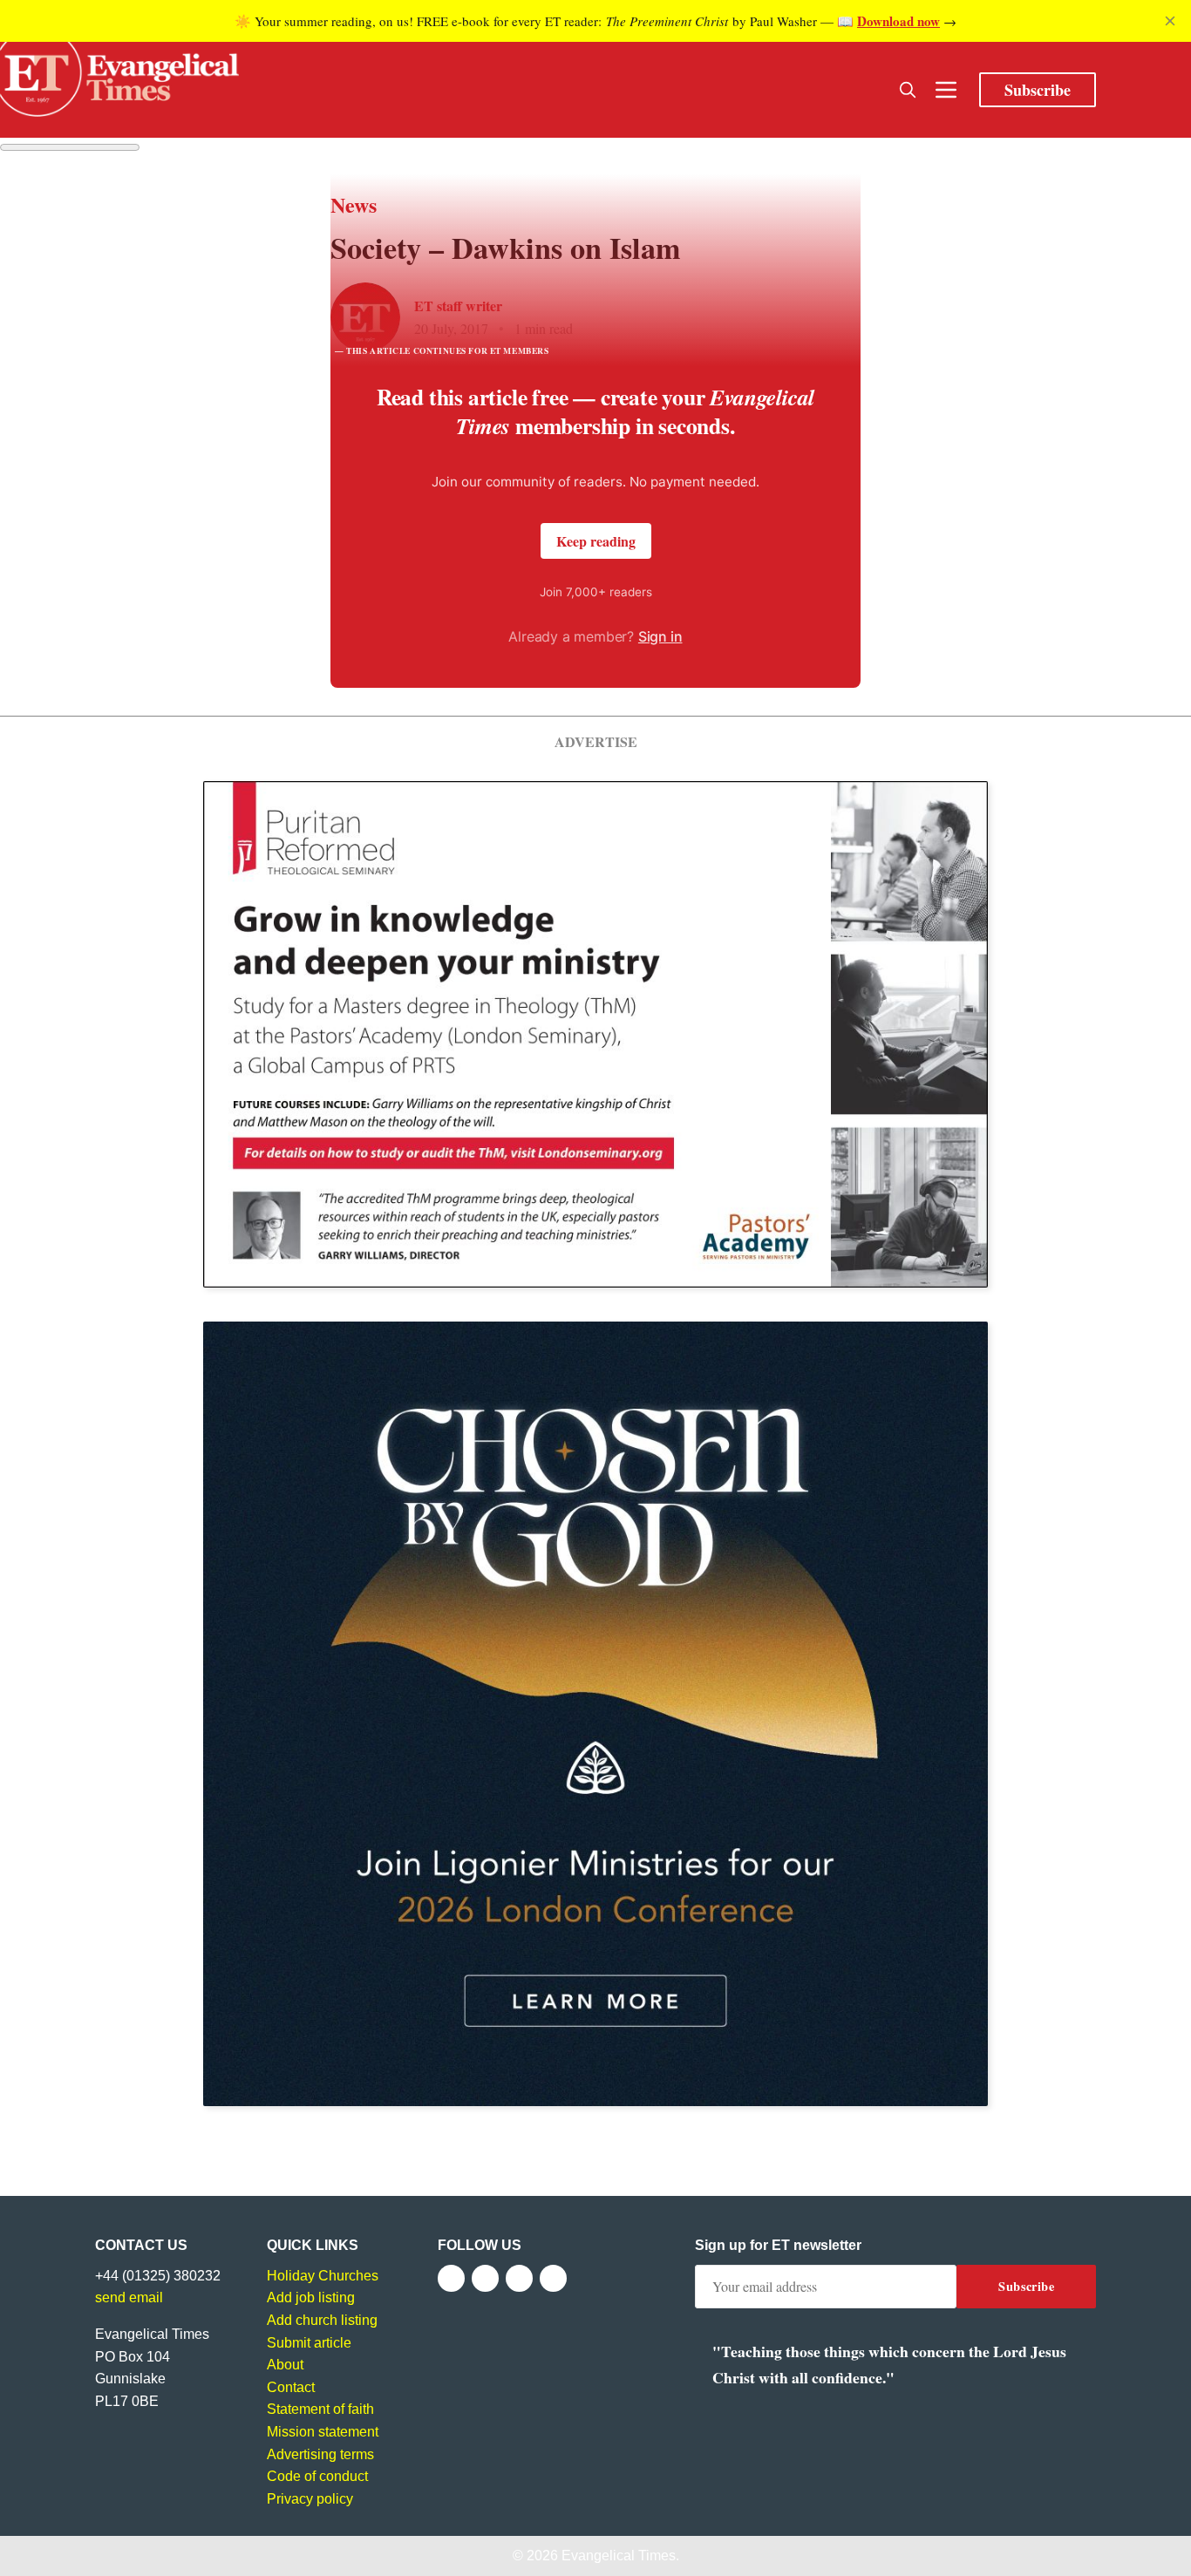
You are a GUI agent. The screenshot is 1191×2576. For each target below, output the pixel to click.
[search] (908, 90)
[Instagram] (519, 2278)
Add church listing (322, 2320)
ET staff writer (458, 306)
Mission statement (323, 2432)
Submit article (309, 2343)
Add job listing (311, 2297)
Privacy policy (310, 2499)
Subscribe (1038, 90)
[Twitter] (485, 2278)
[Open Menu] (946, 90)
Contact (291, 2387)
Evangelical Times (619, 2556)
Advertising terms (320, 2454)
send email (129, 2297)
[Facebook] (451, 2278)
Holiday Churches (323, 2276)
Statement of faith (320, 2409)
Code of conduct (317, 2476)
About (285, 2365)
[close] (1170, 21)
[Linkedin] (553, 2278)
